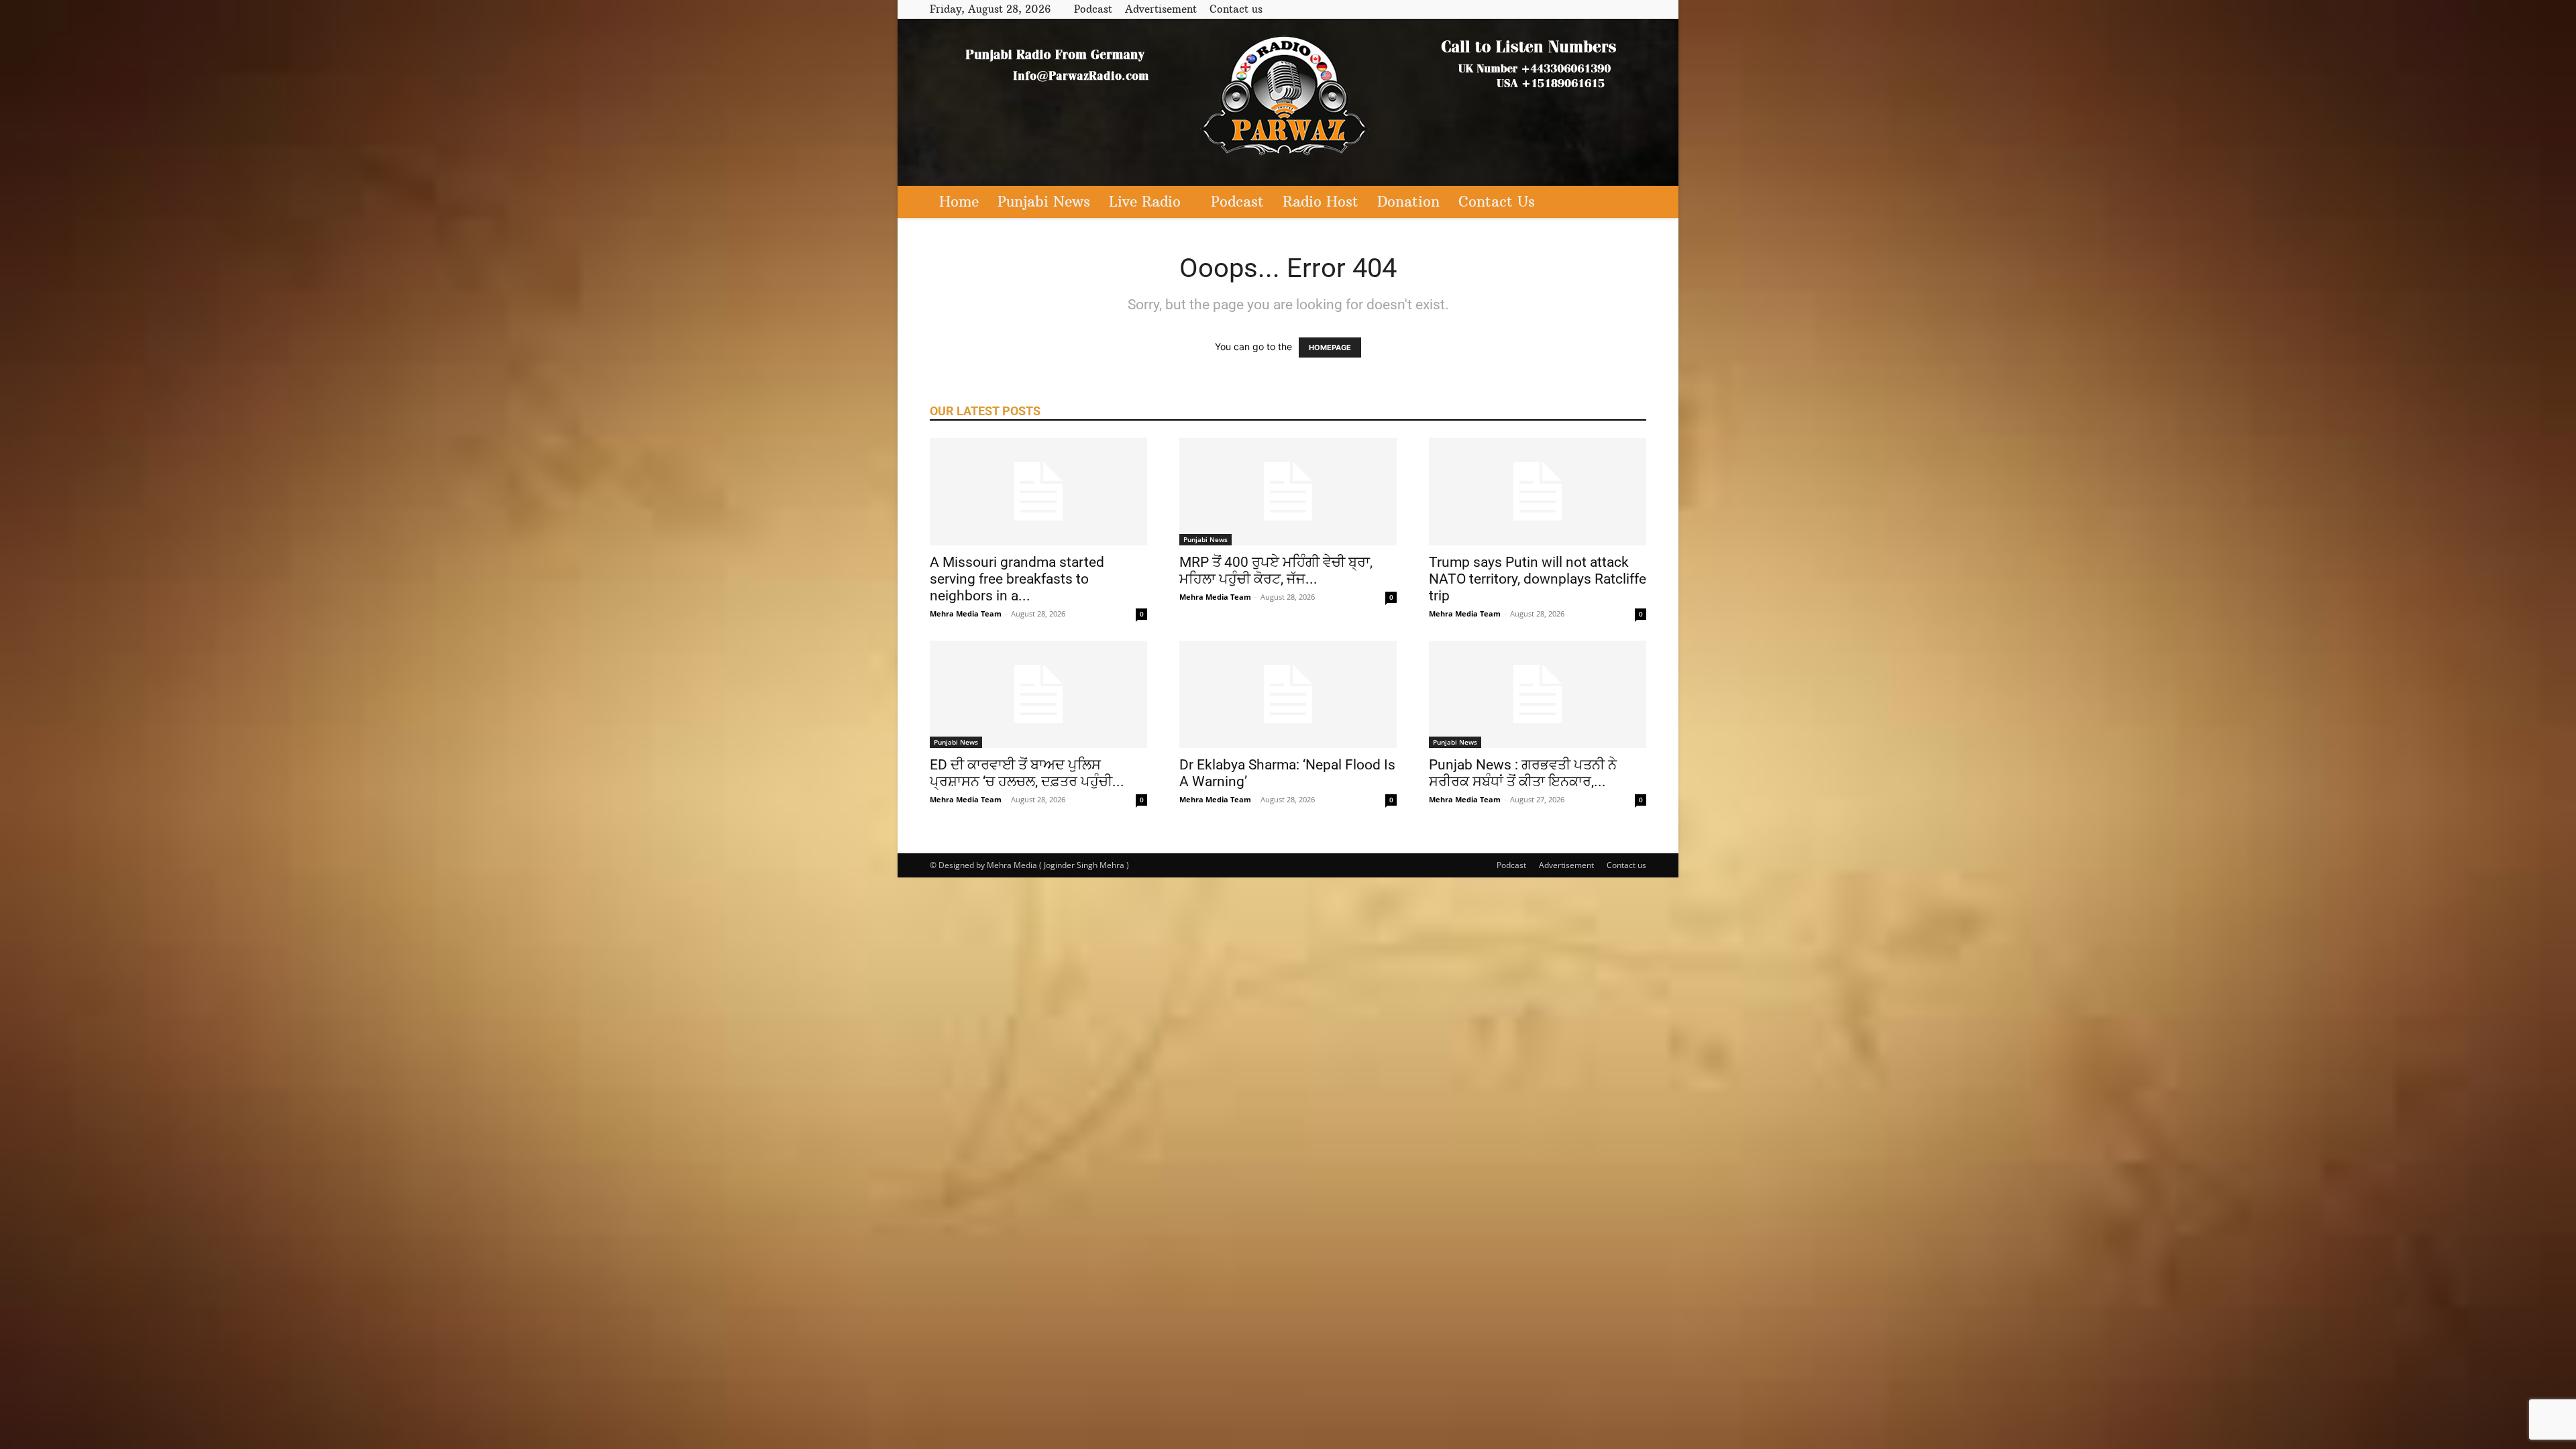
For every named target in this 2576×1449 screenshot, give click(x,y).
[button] (1630, 203)
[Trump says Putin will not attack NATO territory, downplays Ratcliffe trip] (1538, 492)
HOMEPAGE (1330, 347)
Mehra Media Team (966, 613)
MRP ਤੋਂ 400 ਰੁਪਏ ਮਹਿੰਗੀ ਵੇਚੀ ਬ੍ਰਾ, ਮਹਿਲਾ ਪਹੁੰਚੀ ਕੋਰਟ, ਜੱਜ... (1276, 571)
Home (959, 202)
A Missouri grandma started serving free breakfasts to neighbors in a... (1017, 579)
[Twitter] (1614, 9)
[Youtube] (1636, 9)
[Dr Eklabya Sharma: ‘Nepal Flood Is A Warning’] (1288, 694)
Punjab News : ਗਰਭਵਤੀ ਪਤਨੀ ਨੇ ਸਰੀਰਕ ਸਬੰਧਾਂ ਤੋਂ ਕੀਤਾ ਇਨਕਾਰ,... (1523, 773)
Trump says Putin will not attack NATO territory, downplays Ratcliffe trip (1538, 579)
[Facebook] (1592, 9)
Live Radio (1145, 202)
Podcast (1093, 9)
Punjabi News (1044, 202)
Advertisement (1161, 9)
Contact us (1236, 9)
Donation (1408, 202)
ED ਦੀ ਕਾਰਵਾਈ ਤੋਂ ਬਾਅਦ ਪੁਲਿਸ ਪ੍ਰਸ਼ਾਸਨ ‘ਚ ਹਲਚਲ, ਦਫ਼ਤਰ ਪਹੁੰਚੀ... (1027, 773)
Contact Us (1497, 202)
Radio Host (1321, 202)
